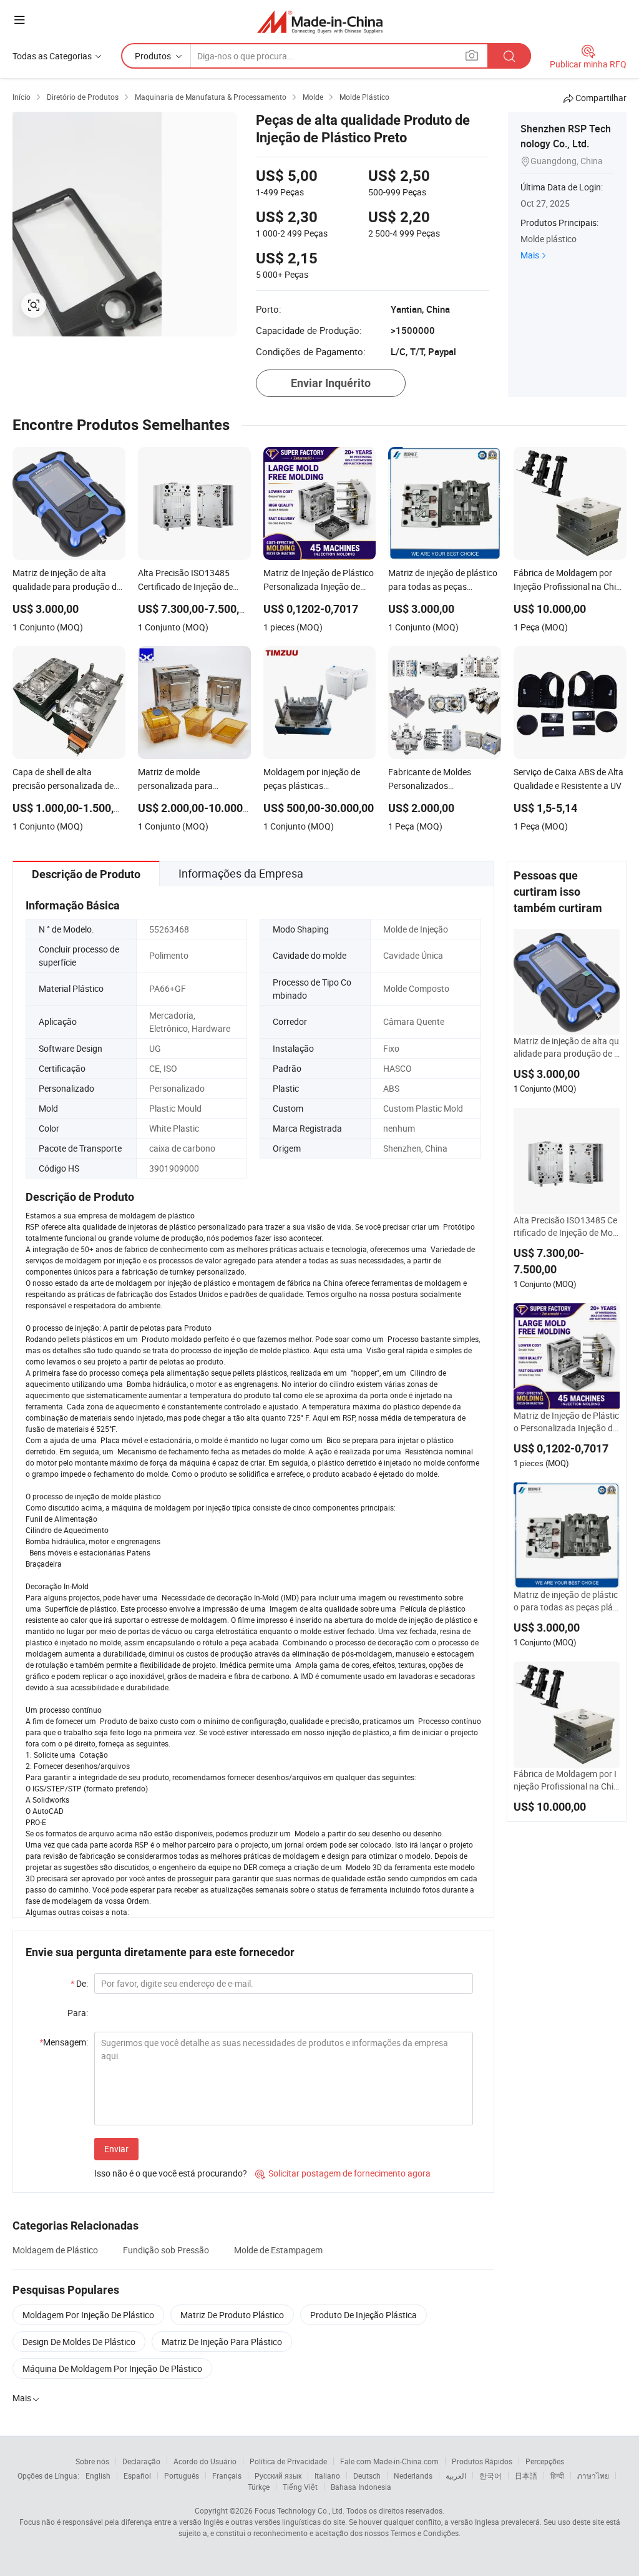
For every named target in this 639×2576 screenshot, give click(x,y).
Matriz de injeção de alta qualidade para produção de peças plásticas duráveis (566, 1047)
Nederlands (413, 2476)
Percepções (545, 2461)
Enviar (116, 2149)
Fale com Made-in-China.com (389, 2461)
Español (137, 2476)
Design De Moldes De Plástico (79, 2342)
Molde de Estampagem (278, 2250)
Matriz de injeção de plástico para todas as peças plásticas (566, 1601)
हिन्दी (557, 2476)
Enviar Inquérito (331, 383)
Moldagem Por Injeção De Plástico (88, 2315)
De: (79, 1983)
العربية (456, 2476)
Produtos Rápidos (482, 2461)
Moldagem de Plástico (55, 2250)
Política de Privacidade (288, 2461)
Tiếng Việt (300, 2487)
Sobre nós (92, 2461)
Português (182, 2476)
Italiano (327, 2476)
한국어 (490, 2476)
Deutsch (367, 2476)
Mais (530, 255)
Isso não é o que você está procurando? (171, 2173)
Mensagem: (64, 2042)
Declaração (141, 2461)
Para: (78, 2013)
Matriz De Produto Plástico (232, 2315)
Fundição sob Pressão (166, 2250)
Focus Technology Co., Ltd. (300, 2510)
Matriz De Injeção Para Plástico (222, 2342)
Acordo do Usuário (205, 2461)
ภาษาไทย (593, 2476)
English (98, 2476)
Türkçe (259, 2487)
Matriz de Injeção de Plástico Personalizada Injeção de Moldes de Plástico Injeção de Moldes (566, 1422)
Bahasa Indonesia (361, 2487)
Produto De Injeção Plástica (363, 2315)
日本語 (526, 2476)
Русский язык (278, 2476)
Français (227, 2476)
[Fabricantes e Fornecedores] (320, 22)
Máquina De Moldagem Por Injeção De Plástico (112, 2368)
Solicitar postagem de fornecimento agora (343, 2173)
